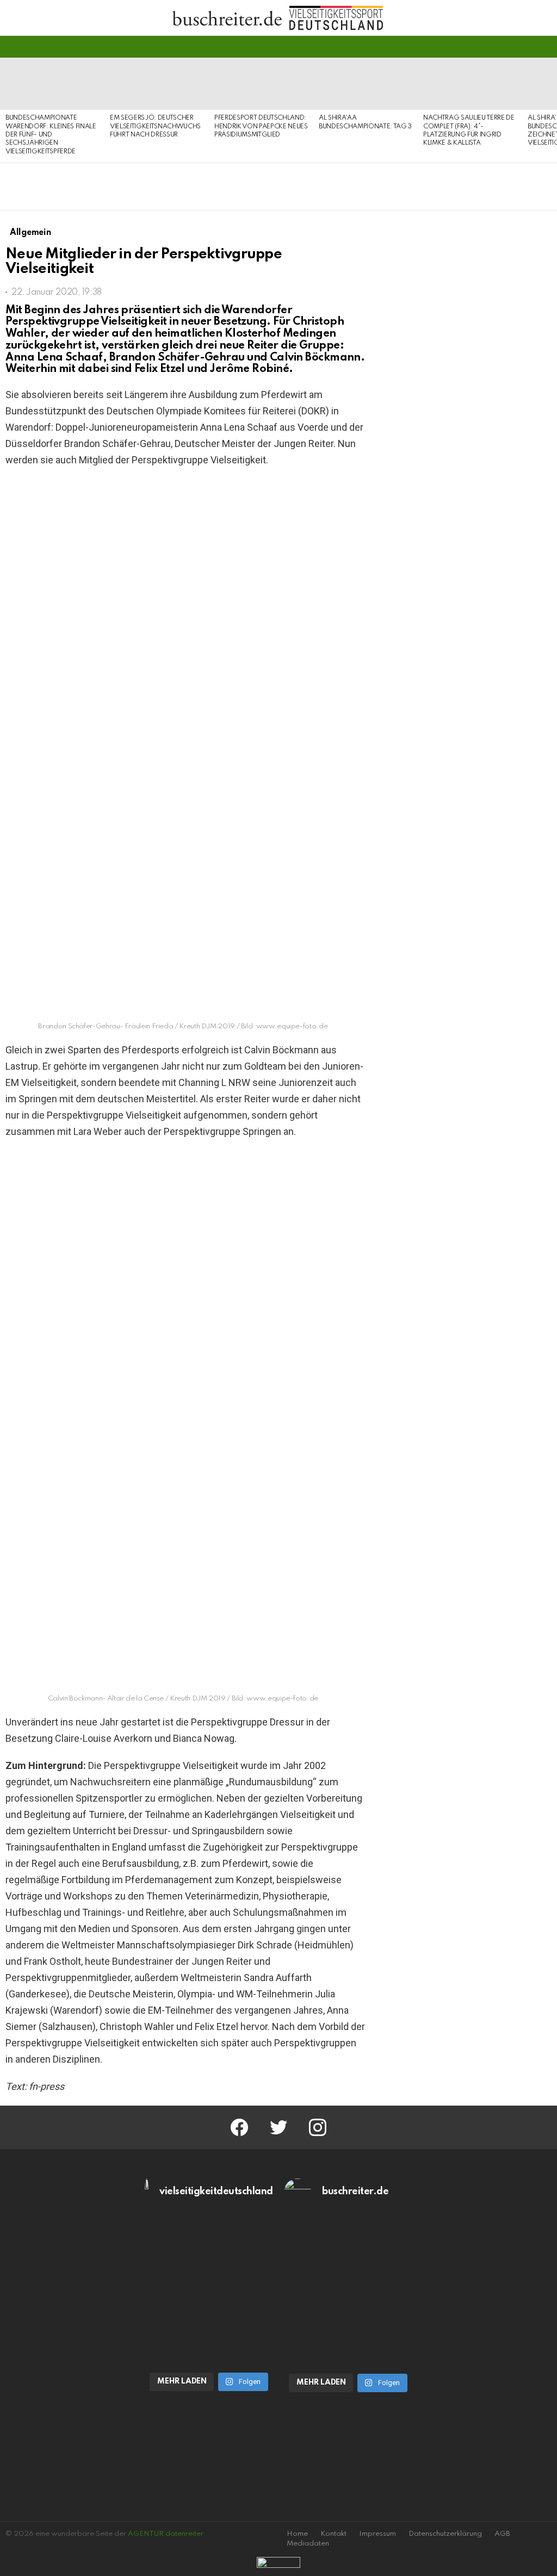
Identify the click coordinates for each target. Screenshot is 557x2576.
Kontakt (333, 2534)
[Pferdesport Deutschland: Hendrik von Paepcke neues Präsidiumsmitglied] (261, 84)
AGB (502, 2534)
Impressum (377, 2534)
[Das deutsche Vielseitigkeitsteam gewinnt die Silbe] (209, 2327)
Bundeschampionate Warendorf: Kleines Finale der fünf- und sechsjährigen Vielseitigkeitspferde (51, 135)
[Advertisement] (467, 1032)
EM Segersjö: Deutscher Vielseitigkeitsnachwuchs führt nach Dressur (155, 126)
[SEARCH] (545, 47)
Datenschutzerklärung (445, 2534)
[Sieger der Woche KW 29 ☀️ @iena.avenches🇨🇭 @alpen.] (348, 2329)
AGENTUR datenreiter (166, 2534)
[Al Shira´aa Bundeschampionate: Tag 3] (366, 84)
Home (297, 2534)
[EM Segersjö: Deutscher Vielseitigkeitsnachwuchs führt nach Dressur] (157, 84)
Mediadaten (308, 2544)
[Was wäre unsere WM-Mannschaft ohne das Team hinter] (209, 2255)
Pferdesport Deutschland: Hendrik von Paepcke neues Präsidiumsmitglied (261, 126)
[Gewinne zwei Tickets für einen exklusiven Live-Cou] (348, 2255)
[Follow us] (527, 47)
